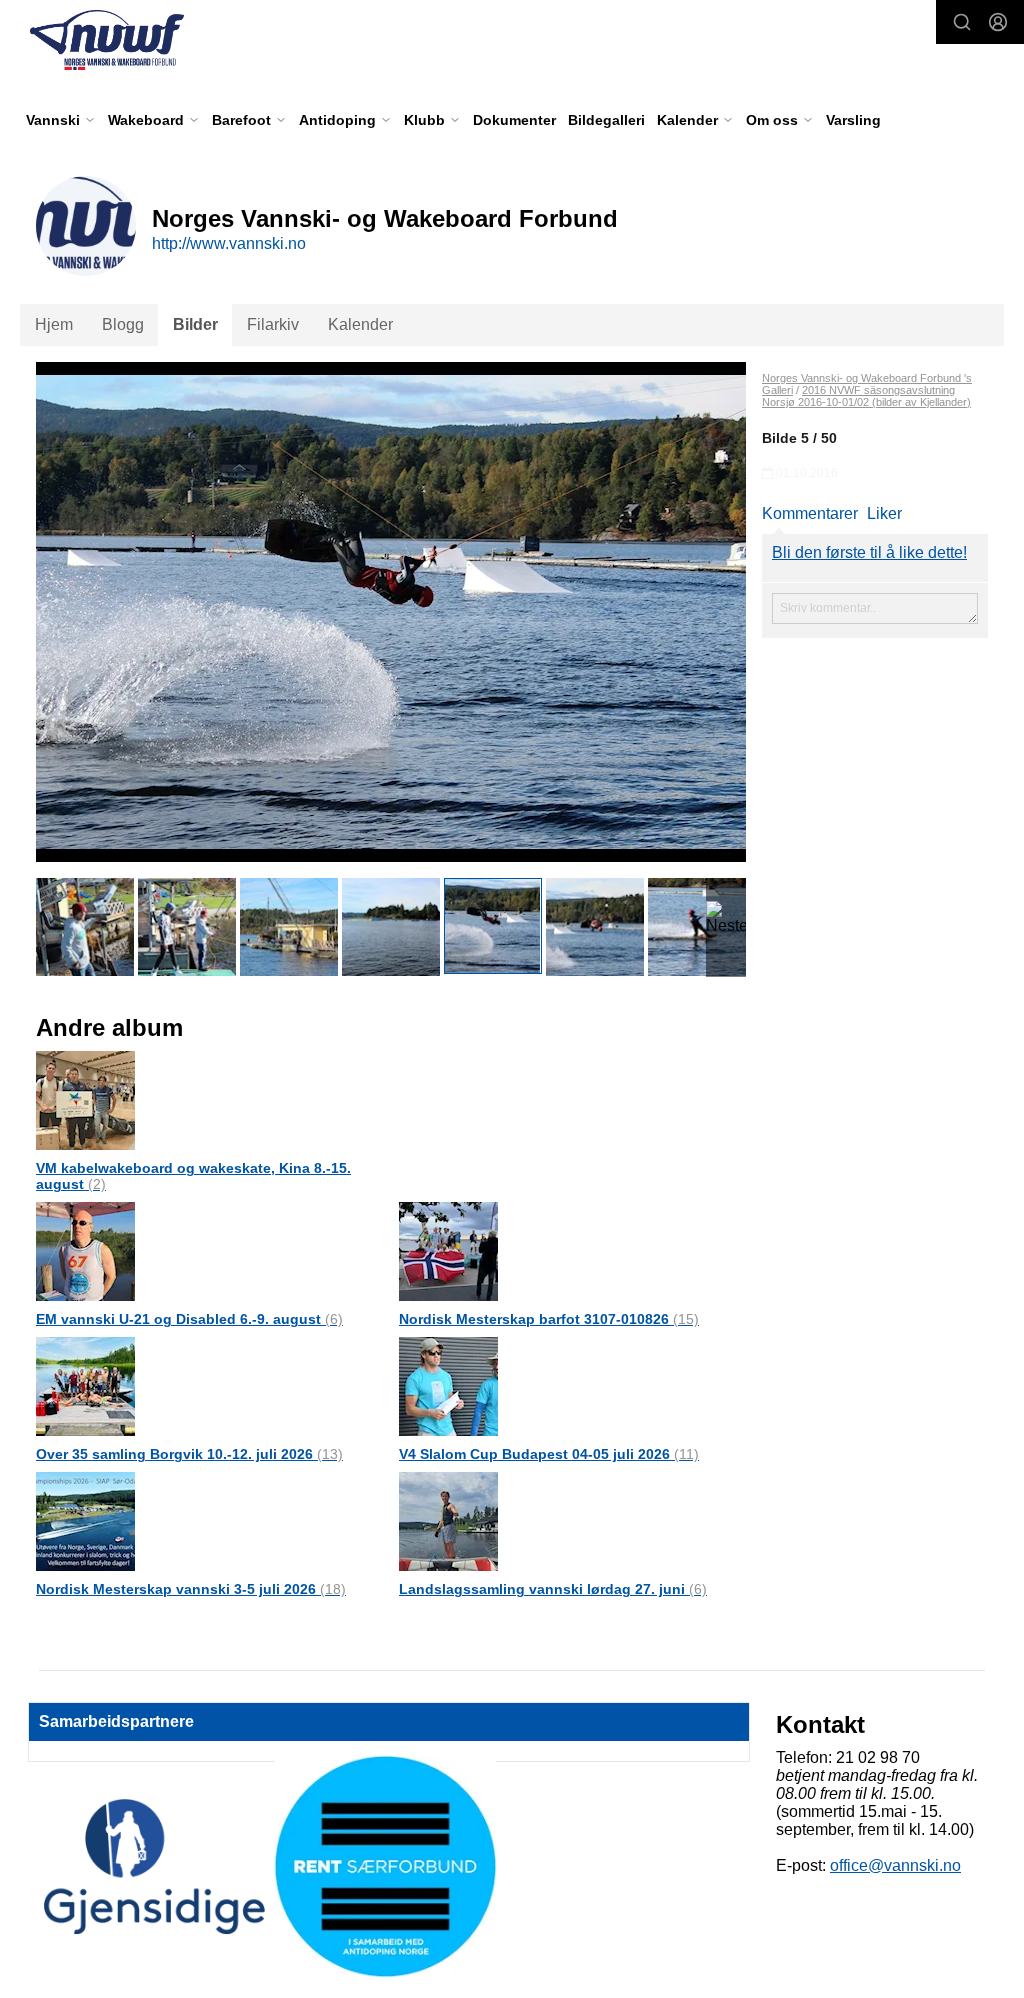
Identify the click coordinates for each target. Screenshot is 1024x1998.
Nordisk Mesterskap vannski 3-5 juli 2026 (191, 1589)
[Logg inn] (998, 22)
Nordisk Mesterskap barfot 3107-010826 (549, 1319)
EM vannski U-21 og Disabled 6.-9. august (189, 1319)
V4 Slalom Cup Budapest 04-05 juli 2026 (549, 1454)
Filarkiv (273, 324)
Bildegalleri (606, 120)
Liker (884, 513)
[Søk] (962, 22)
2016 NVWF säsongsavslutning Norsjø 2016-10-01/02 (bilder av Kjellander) (866, 396)
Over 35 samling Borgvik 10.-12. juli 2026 (189, 1454)
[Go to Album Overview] (85, 1099)
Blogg (123, 324)
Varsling (853, 120)
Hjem (54, 324)
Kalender (360, 324)
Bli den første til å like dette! (869, 552)
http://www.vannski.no (229, 243)
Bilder (195, 324)
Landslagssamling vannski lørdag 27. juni (553, 1589)
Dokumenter (514, 120)
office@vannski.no (895, 1865)
